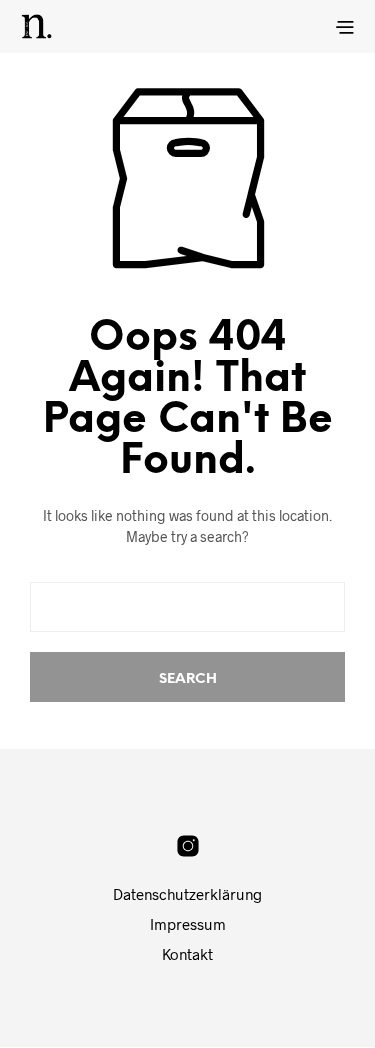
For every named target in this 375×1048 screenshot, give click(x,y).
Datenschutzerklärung (187, 894)
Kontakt (187, 954)
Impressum (188, 924)
